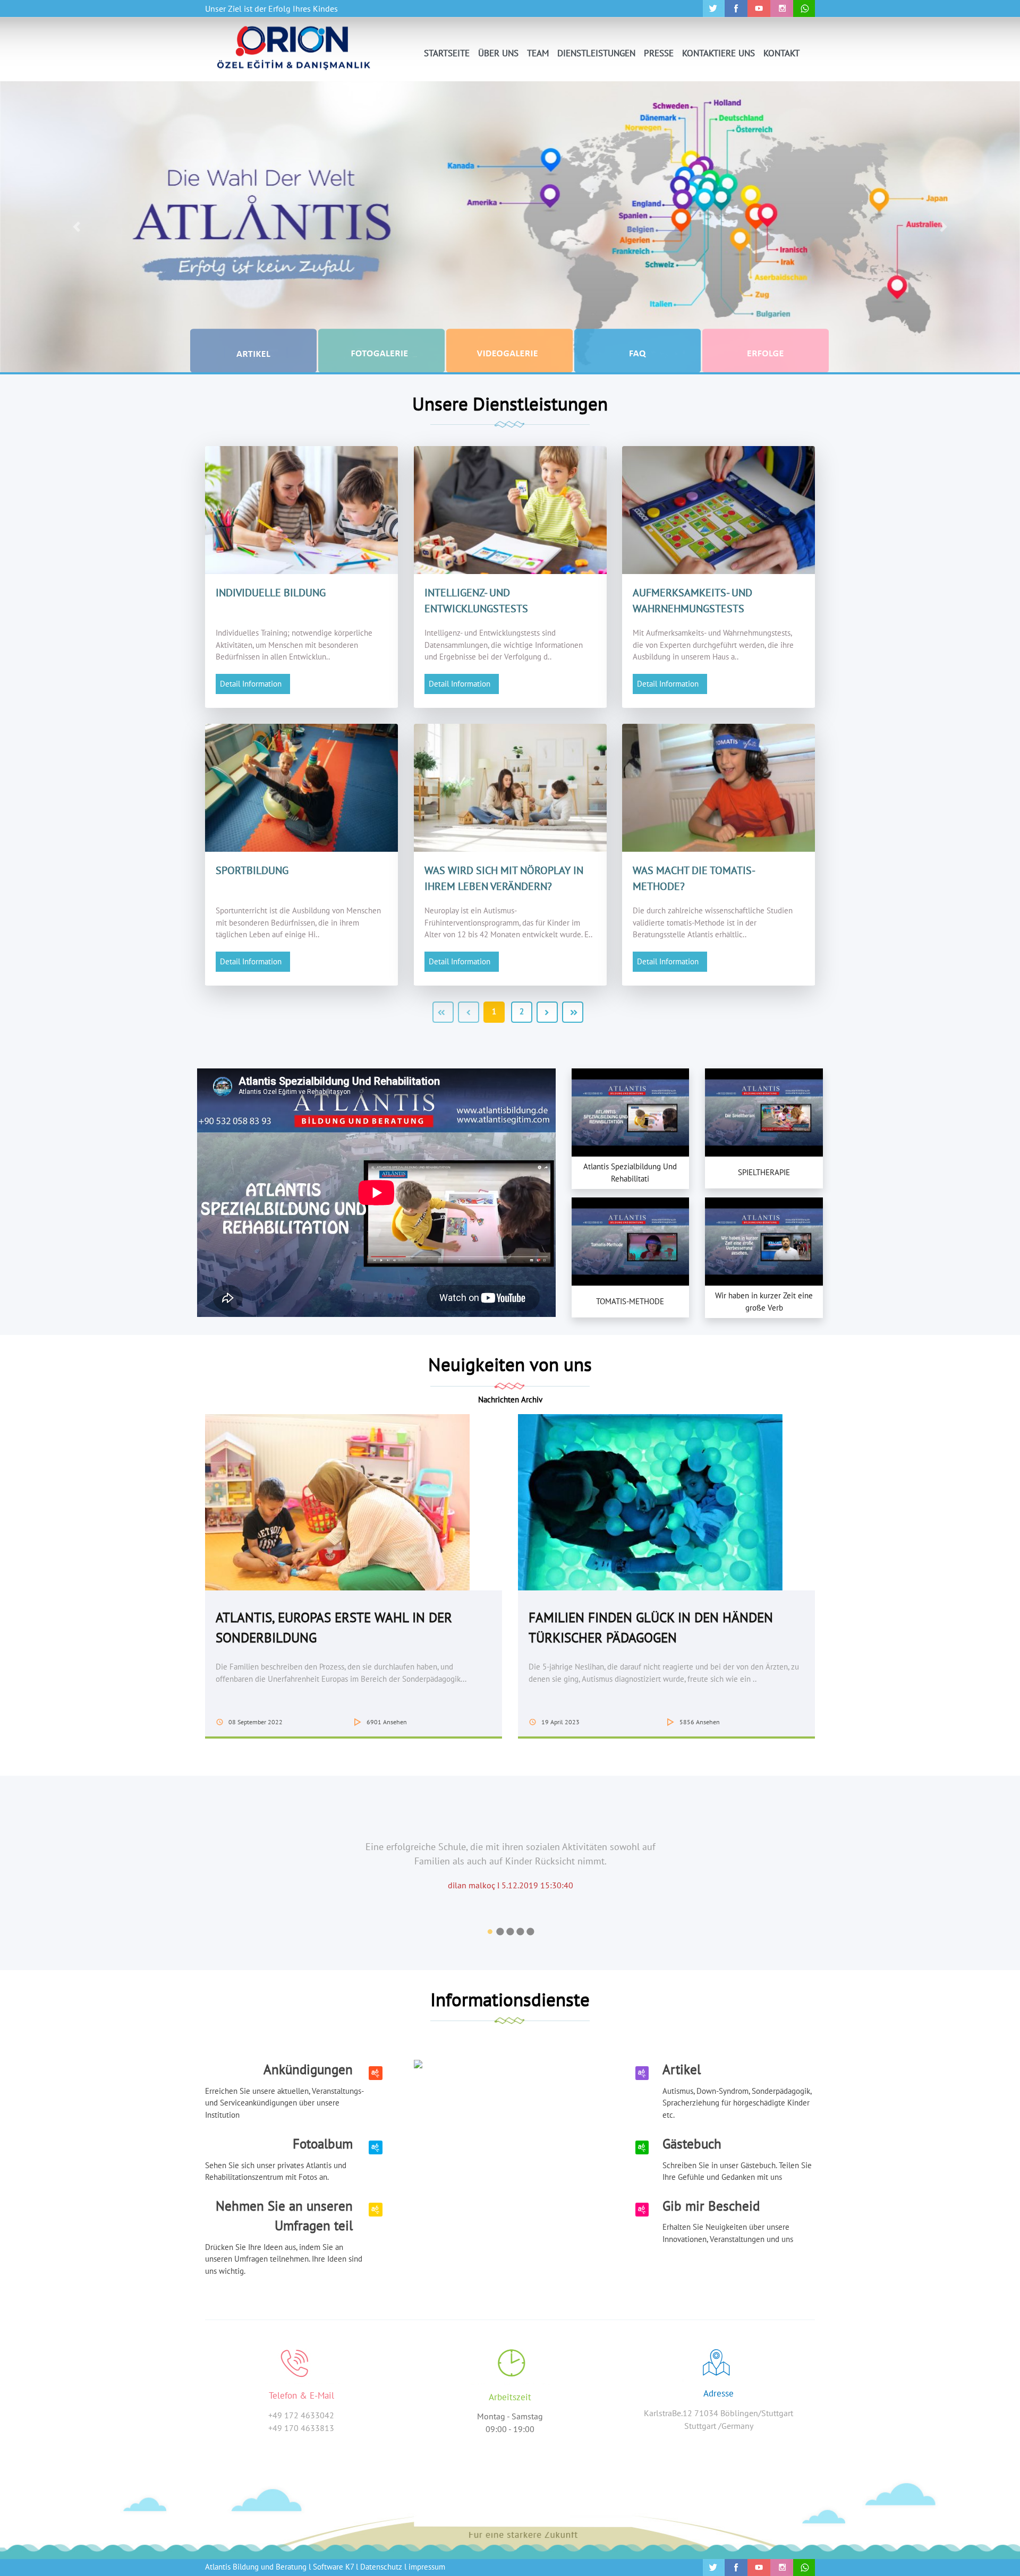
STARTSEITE (447, 53)
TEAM (538, 53)
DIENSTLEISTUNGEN (596, 53)
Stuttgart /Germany (719, 2426)
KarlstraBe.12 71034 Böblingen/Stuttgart (719, 2413)
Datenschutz (381, 2567)
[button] (76, 227)
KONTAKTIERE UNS (719, 53)
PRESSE (659, 53)
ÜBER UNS (498, 53)
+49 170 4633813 (301, 2428)
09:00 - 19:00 (510, 2429)
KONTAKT (781, 53)
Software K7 (333, 2567)
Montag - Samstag (510, 2416)
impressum (427, 2567)
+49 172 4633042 (301, 2415)
